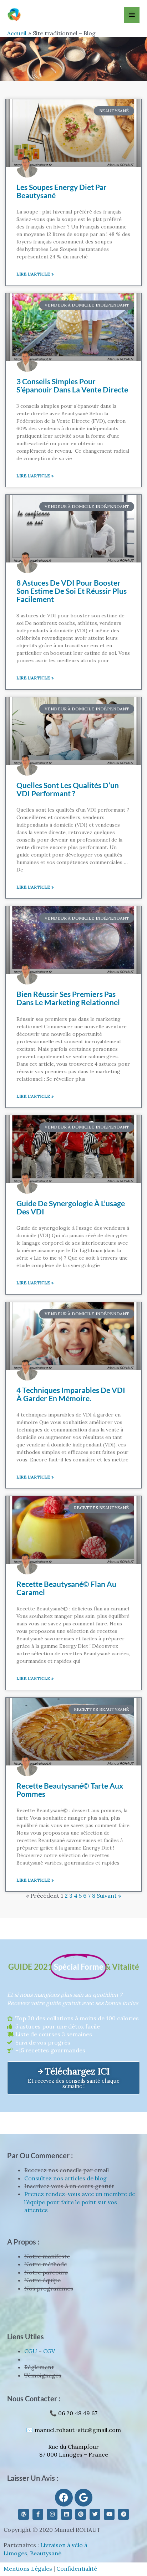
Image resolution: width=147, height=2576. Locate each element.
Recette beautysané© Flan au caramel (66, 1588)
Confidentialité (77, 2569)
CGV (49, 2351)
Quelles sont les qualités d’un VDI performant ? (68, 789)
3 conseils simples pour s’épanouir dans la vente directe (72, 385)
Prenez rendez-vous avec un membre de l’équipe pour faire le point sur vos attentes (80, 2202)
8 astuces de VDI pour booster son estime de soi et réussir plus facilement (72, 591)
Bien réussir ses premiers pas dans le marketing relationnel (68, 998)
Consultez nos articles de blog (65, 2178)
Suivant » (109, 1896)
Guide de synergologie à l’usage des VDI (71, 1207)
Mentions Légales (28, 2569)
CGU (31, 2351)
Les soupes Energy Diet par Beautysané (62, 191)
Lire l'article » (35, 274)
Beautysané (46, 2553)
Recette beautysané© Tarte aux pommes (70, 1790)
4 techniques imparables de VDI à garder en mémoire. (71, 1394)
